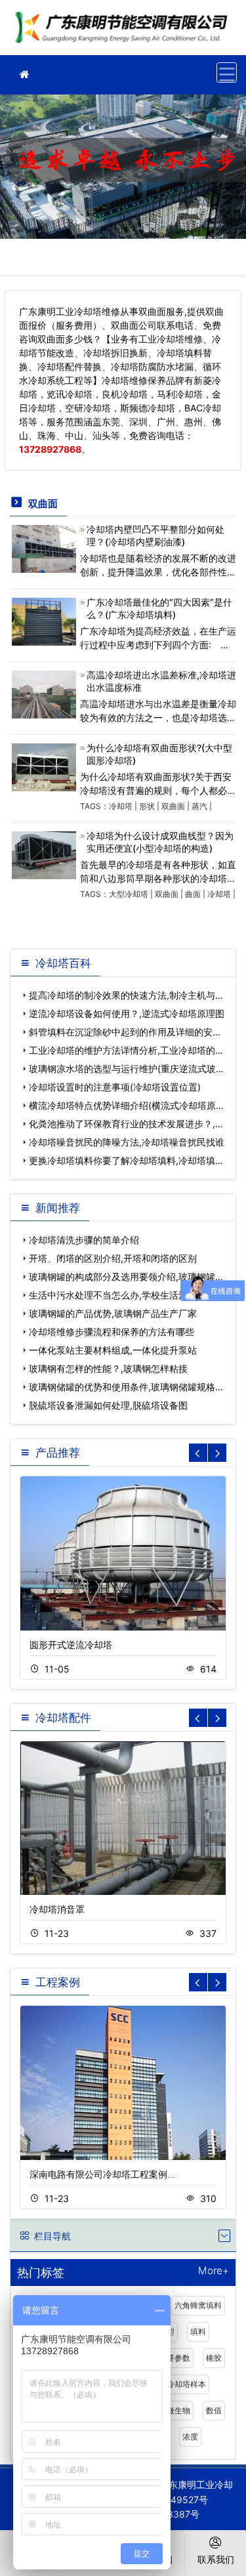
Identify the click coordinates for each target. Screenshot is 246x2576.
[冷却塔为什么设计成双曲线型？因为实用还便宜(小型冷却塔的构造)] (44, 854)
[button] (217, 1453)
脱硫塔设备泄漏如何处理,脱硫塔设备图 (108, 1405)
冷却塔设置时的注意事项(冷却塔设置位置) (115, 1087)
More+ (214, 2271)
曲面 (193, 894)
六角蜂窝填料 (198, 2305)
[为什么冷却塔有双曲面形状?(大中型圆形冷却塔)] (44, 766)
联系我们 (216, 2559)
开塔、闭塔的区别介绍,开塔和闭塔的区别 (113, 1258)
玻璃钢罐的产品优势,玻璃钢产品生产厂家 (113, 1313)
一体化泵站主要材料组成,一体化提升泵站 (113, 1350)
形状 (147, 806)
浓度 (190, 2437)
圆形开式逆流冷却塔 (71, 1645)
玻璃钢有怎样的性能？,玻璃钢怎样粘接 (108, 1368)
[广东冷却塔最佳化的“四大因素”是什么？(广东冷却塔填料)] (44, 620)
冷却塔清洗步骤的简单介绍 (84, 1240)
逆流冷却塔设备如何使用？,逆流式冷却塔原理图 (127, 1013)
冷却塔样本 (186, 2384)
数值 (214, 2410)
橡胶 (214, 2358)
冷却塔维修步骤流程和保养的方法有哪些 (112, 1332)
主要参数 (174, 2358)
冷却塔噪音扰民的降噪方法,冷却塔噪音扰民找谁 (127, 1142)
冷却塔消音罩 (57, 1909)
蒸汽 (199, 806)
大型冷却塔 (129, 894)
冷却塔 (121, 806)
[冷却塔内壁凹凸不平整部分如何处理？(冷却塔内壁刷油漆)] (44, 548)
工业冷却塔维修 (125, 32)
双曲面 (173, 806)
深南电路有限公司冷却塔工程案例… (102, 2174)
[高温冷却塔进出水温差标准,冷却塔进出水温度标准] (44, 693)
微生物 (178, 2410)
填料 (198, 2332)
